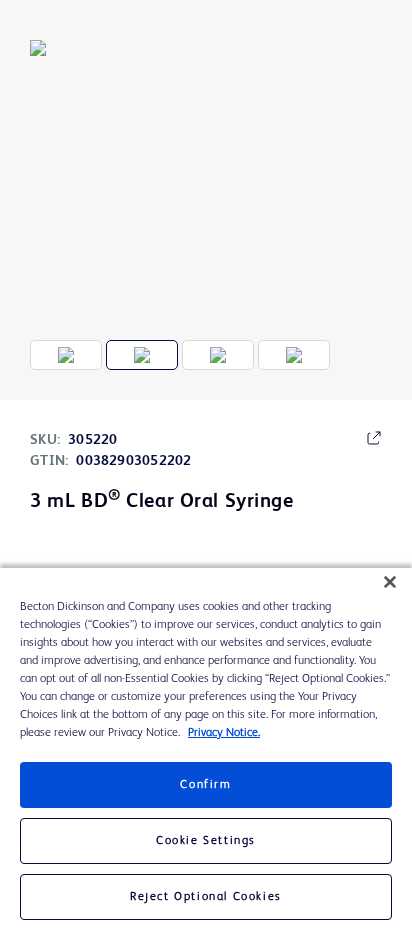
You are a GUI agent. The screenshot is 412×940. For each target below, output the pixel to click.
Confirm (205, 785)
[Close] (390, 582)
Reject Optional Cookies (206, 897)
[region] (206, 754)
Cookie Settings (206, 841)
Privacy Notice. (224, 733)
